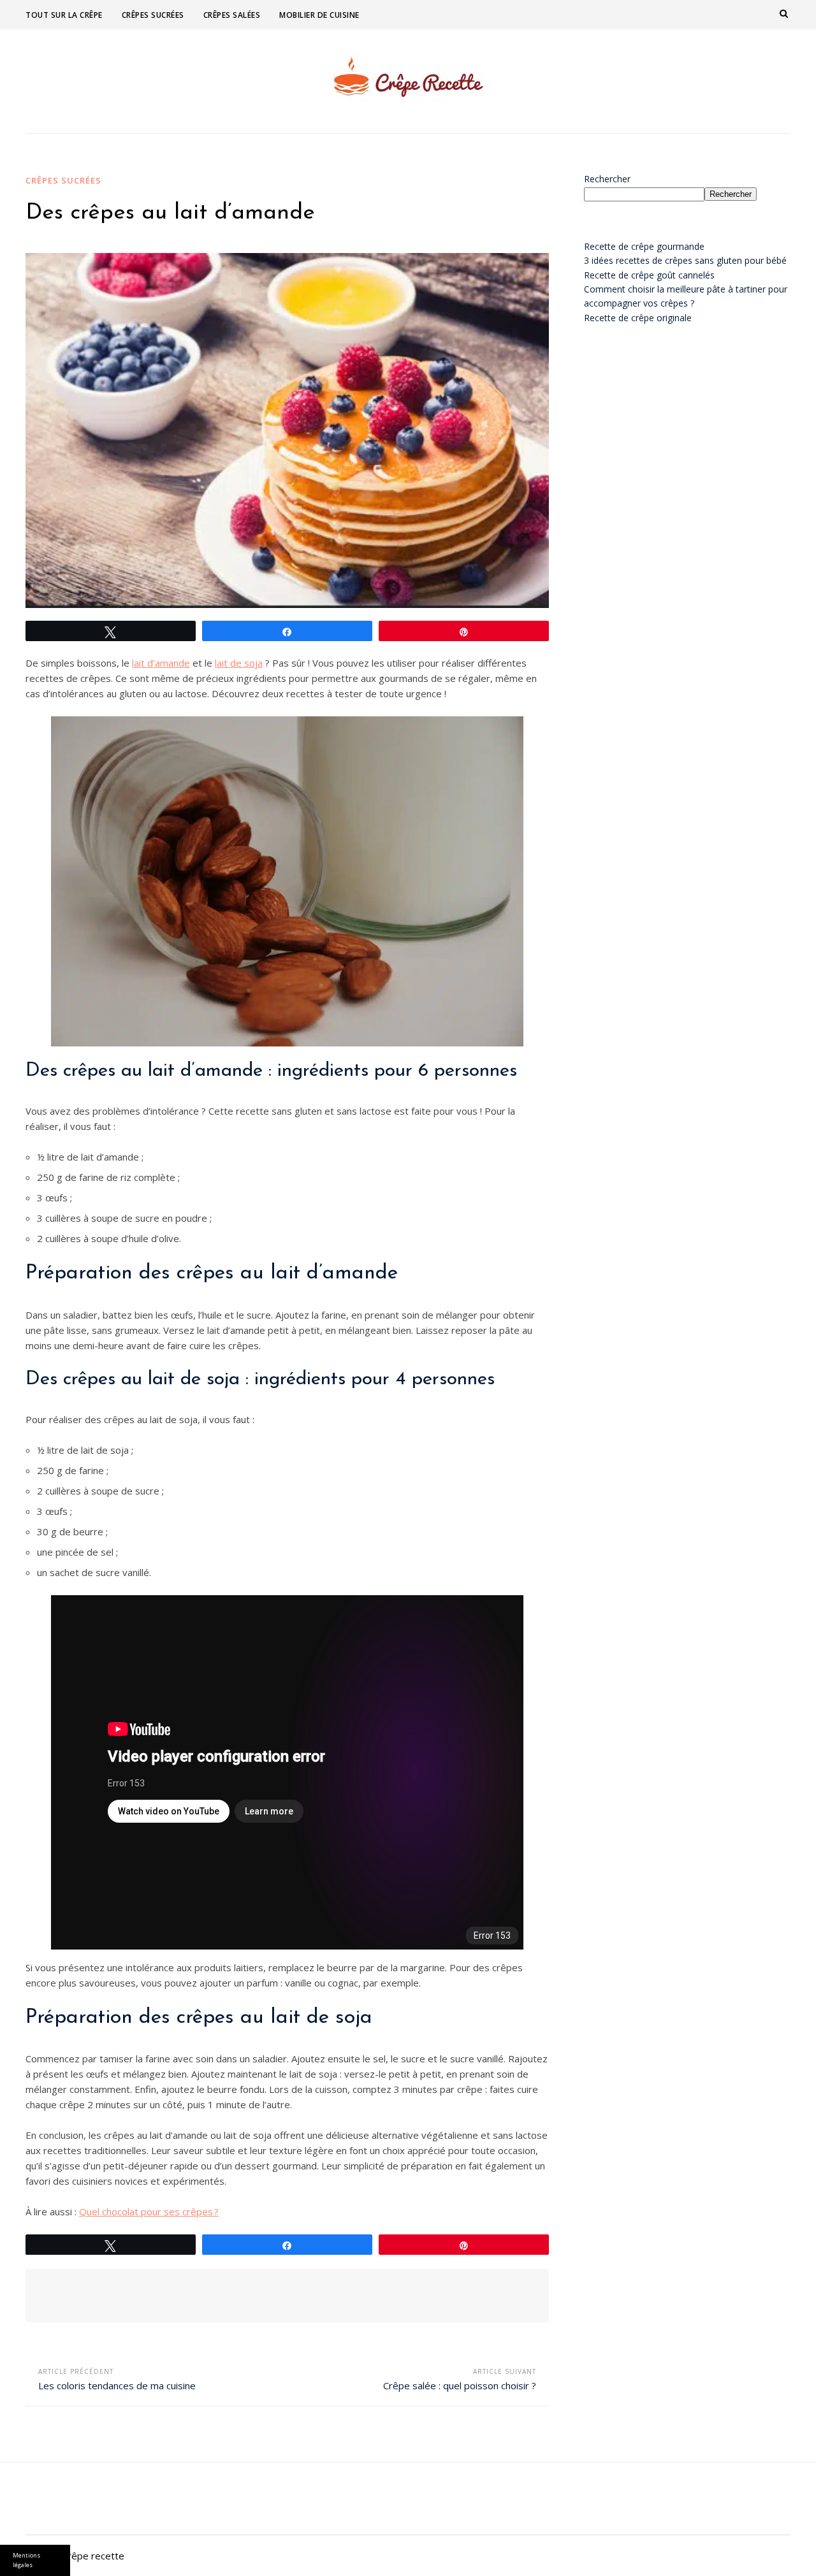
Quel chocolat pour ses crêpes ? (149, 2211)
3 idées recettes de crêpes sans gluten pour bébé (685, 260)
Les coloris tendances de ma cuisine (117, 2385)
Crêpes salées (232, 15)
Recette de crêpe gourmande (644, 246)
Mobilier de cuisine (319, 15)
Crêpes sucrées (153, 15)
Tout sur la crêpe (64, 15)
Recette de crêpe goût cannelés (649, 275)
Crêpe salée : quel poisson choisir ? (460, 2385)
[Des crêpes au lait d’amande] (287, 431)
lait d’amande (161, 663)
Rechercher (607, 179)
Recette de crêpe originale (638, 318)
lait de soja (239, 663)
